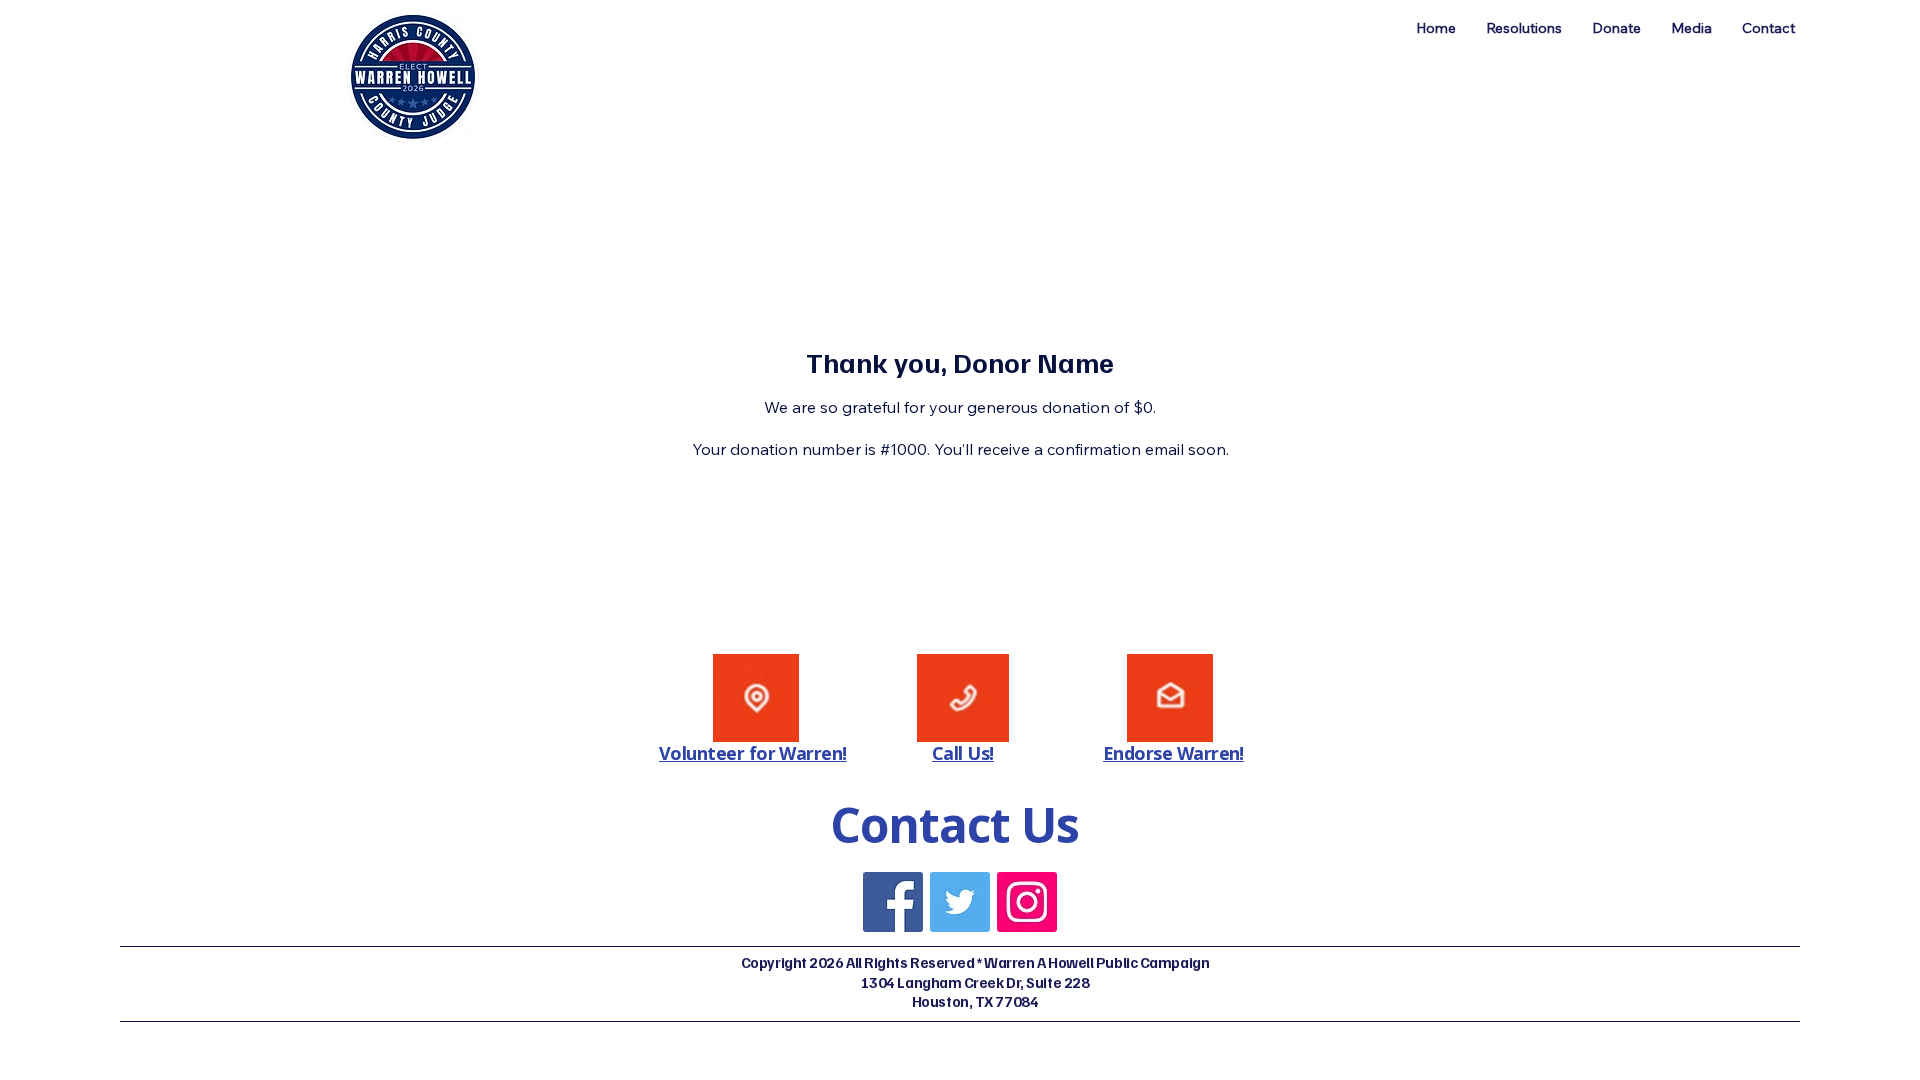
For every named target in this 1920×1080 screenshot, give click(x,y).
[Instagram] (1027, 902)
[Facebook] (893, 902)
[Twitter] (960, 902)
